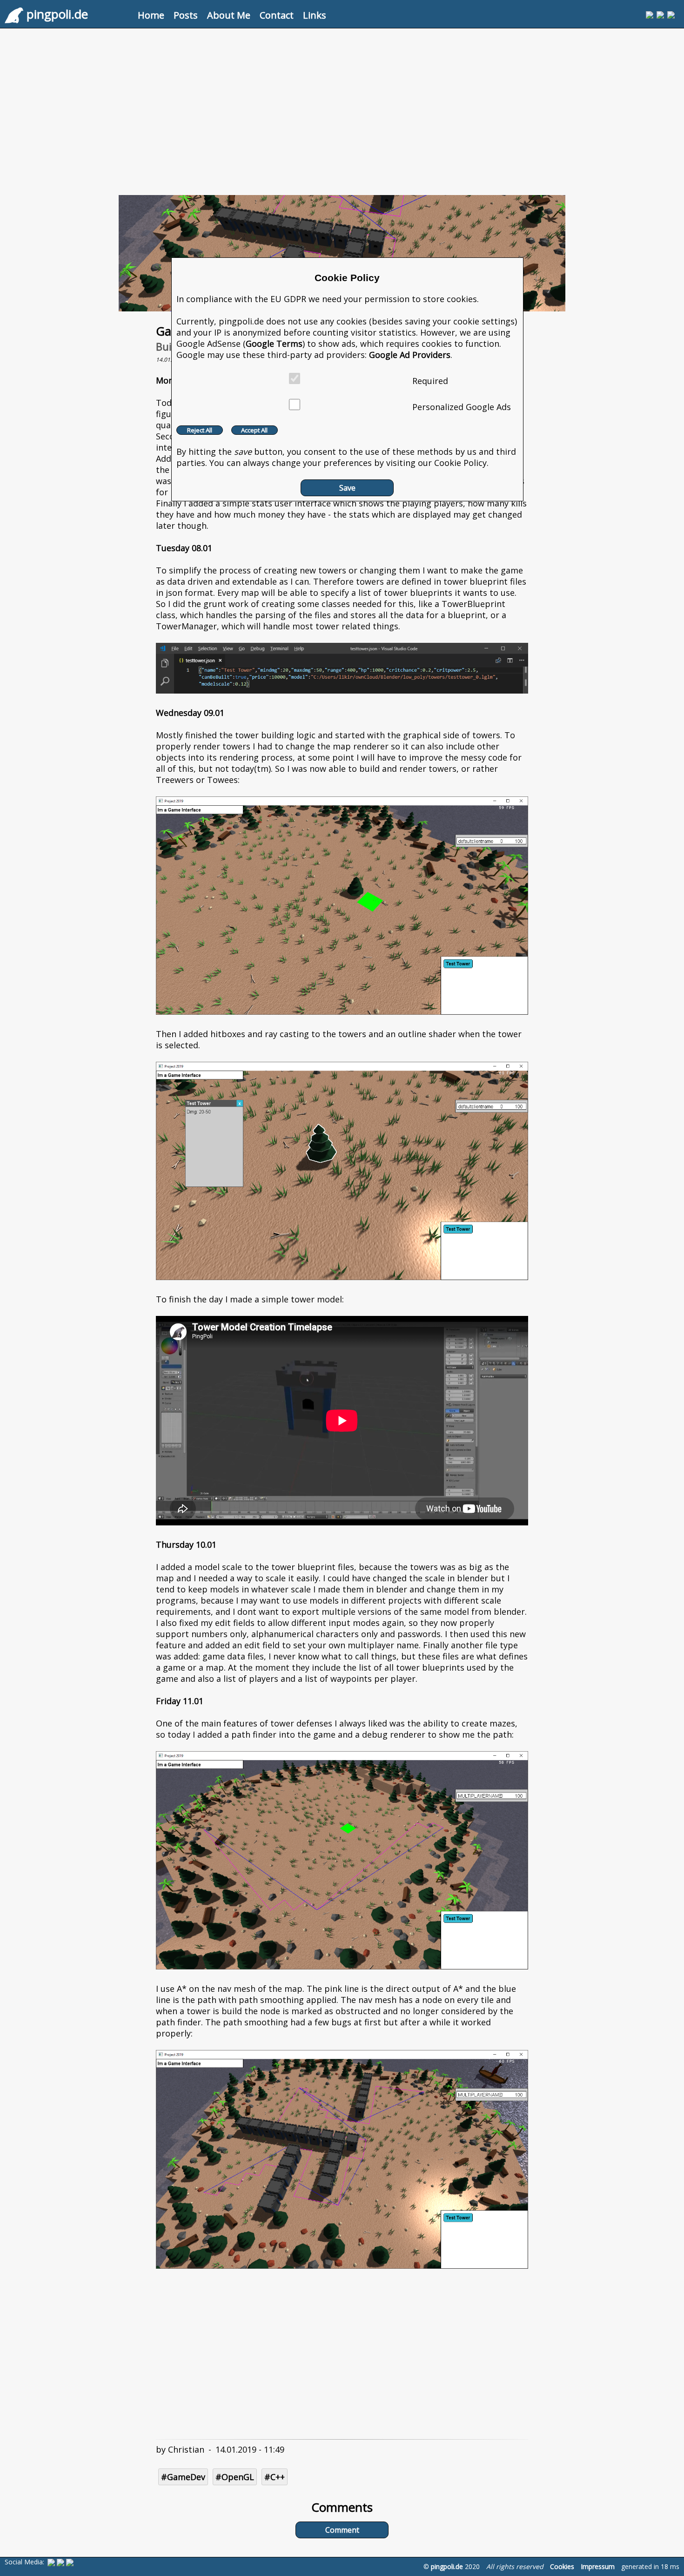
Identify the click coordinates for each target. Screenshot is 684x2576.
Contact (277, 15)
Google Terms (274, 344)
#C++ (275, 2477)
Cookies (562, 2566)
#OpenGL (235, 2477)
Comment (342, 2530)
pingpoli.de (447, 2566)
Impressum (598, 2566)
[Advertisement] (342, 108)
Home (151, 15)
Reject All (200, 430)
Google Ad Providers (410, 355)
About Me (229, 15)
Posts (186, 15)
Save (347, 488)
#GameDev (183, 2477)
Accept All (254, 430)
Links (315, 15)
